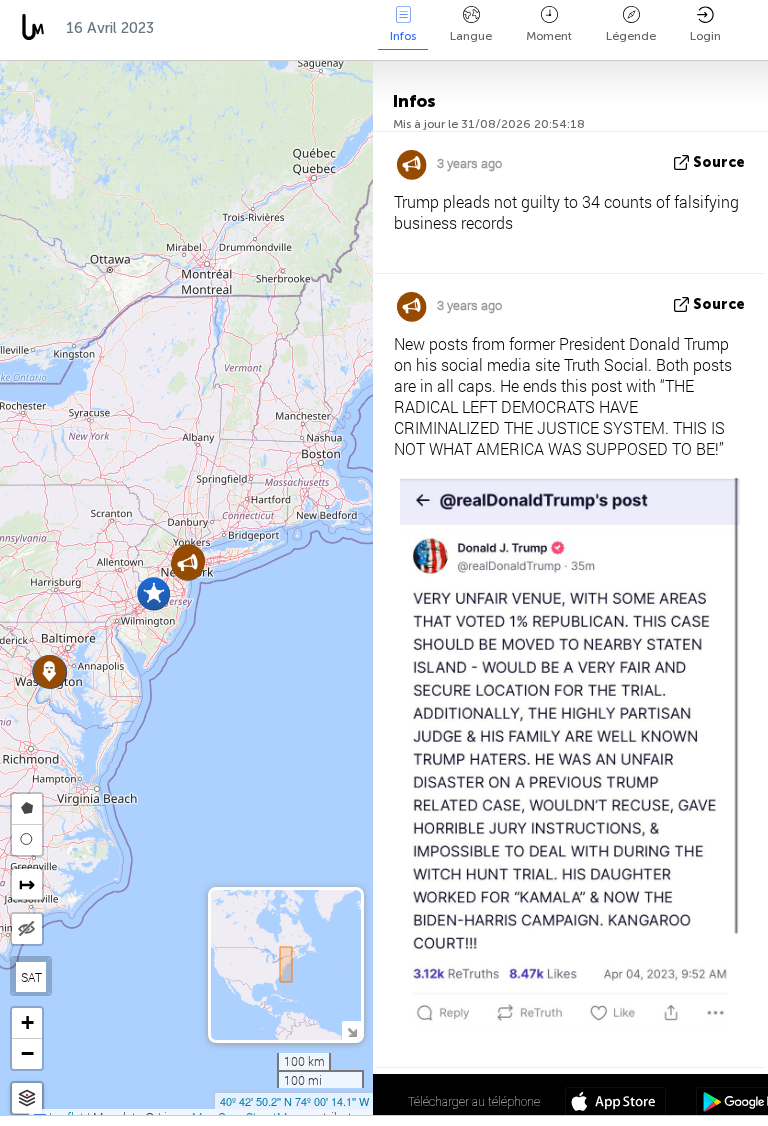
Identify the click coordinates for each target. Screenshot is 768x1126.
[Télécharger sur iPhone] (615, 1104)
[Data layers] (27, 1098)
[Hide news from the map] (27, 929)
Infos (403, 36)
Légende (631, 36)
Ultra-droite (221, 28)
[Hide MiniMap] (351, 1030)
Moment (549, 36)
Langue (471, 36)
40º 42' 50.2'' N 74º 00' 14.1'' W (294, 1101)
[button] (153, 593)
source (719, 162)
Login (705, 36)
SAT (31, 977)
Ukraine (327, 28)
